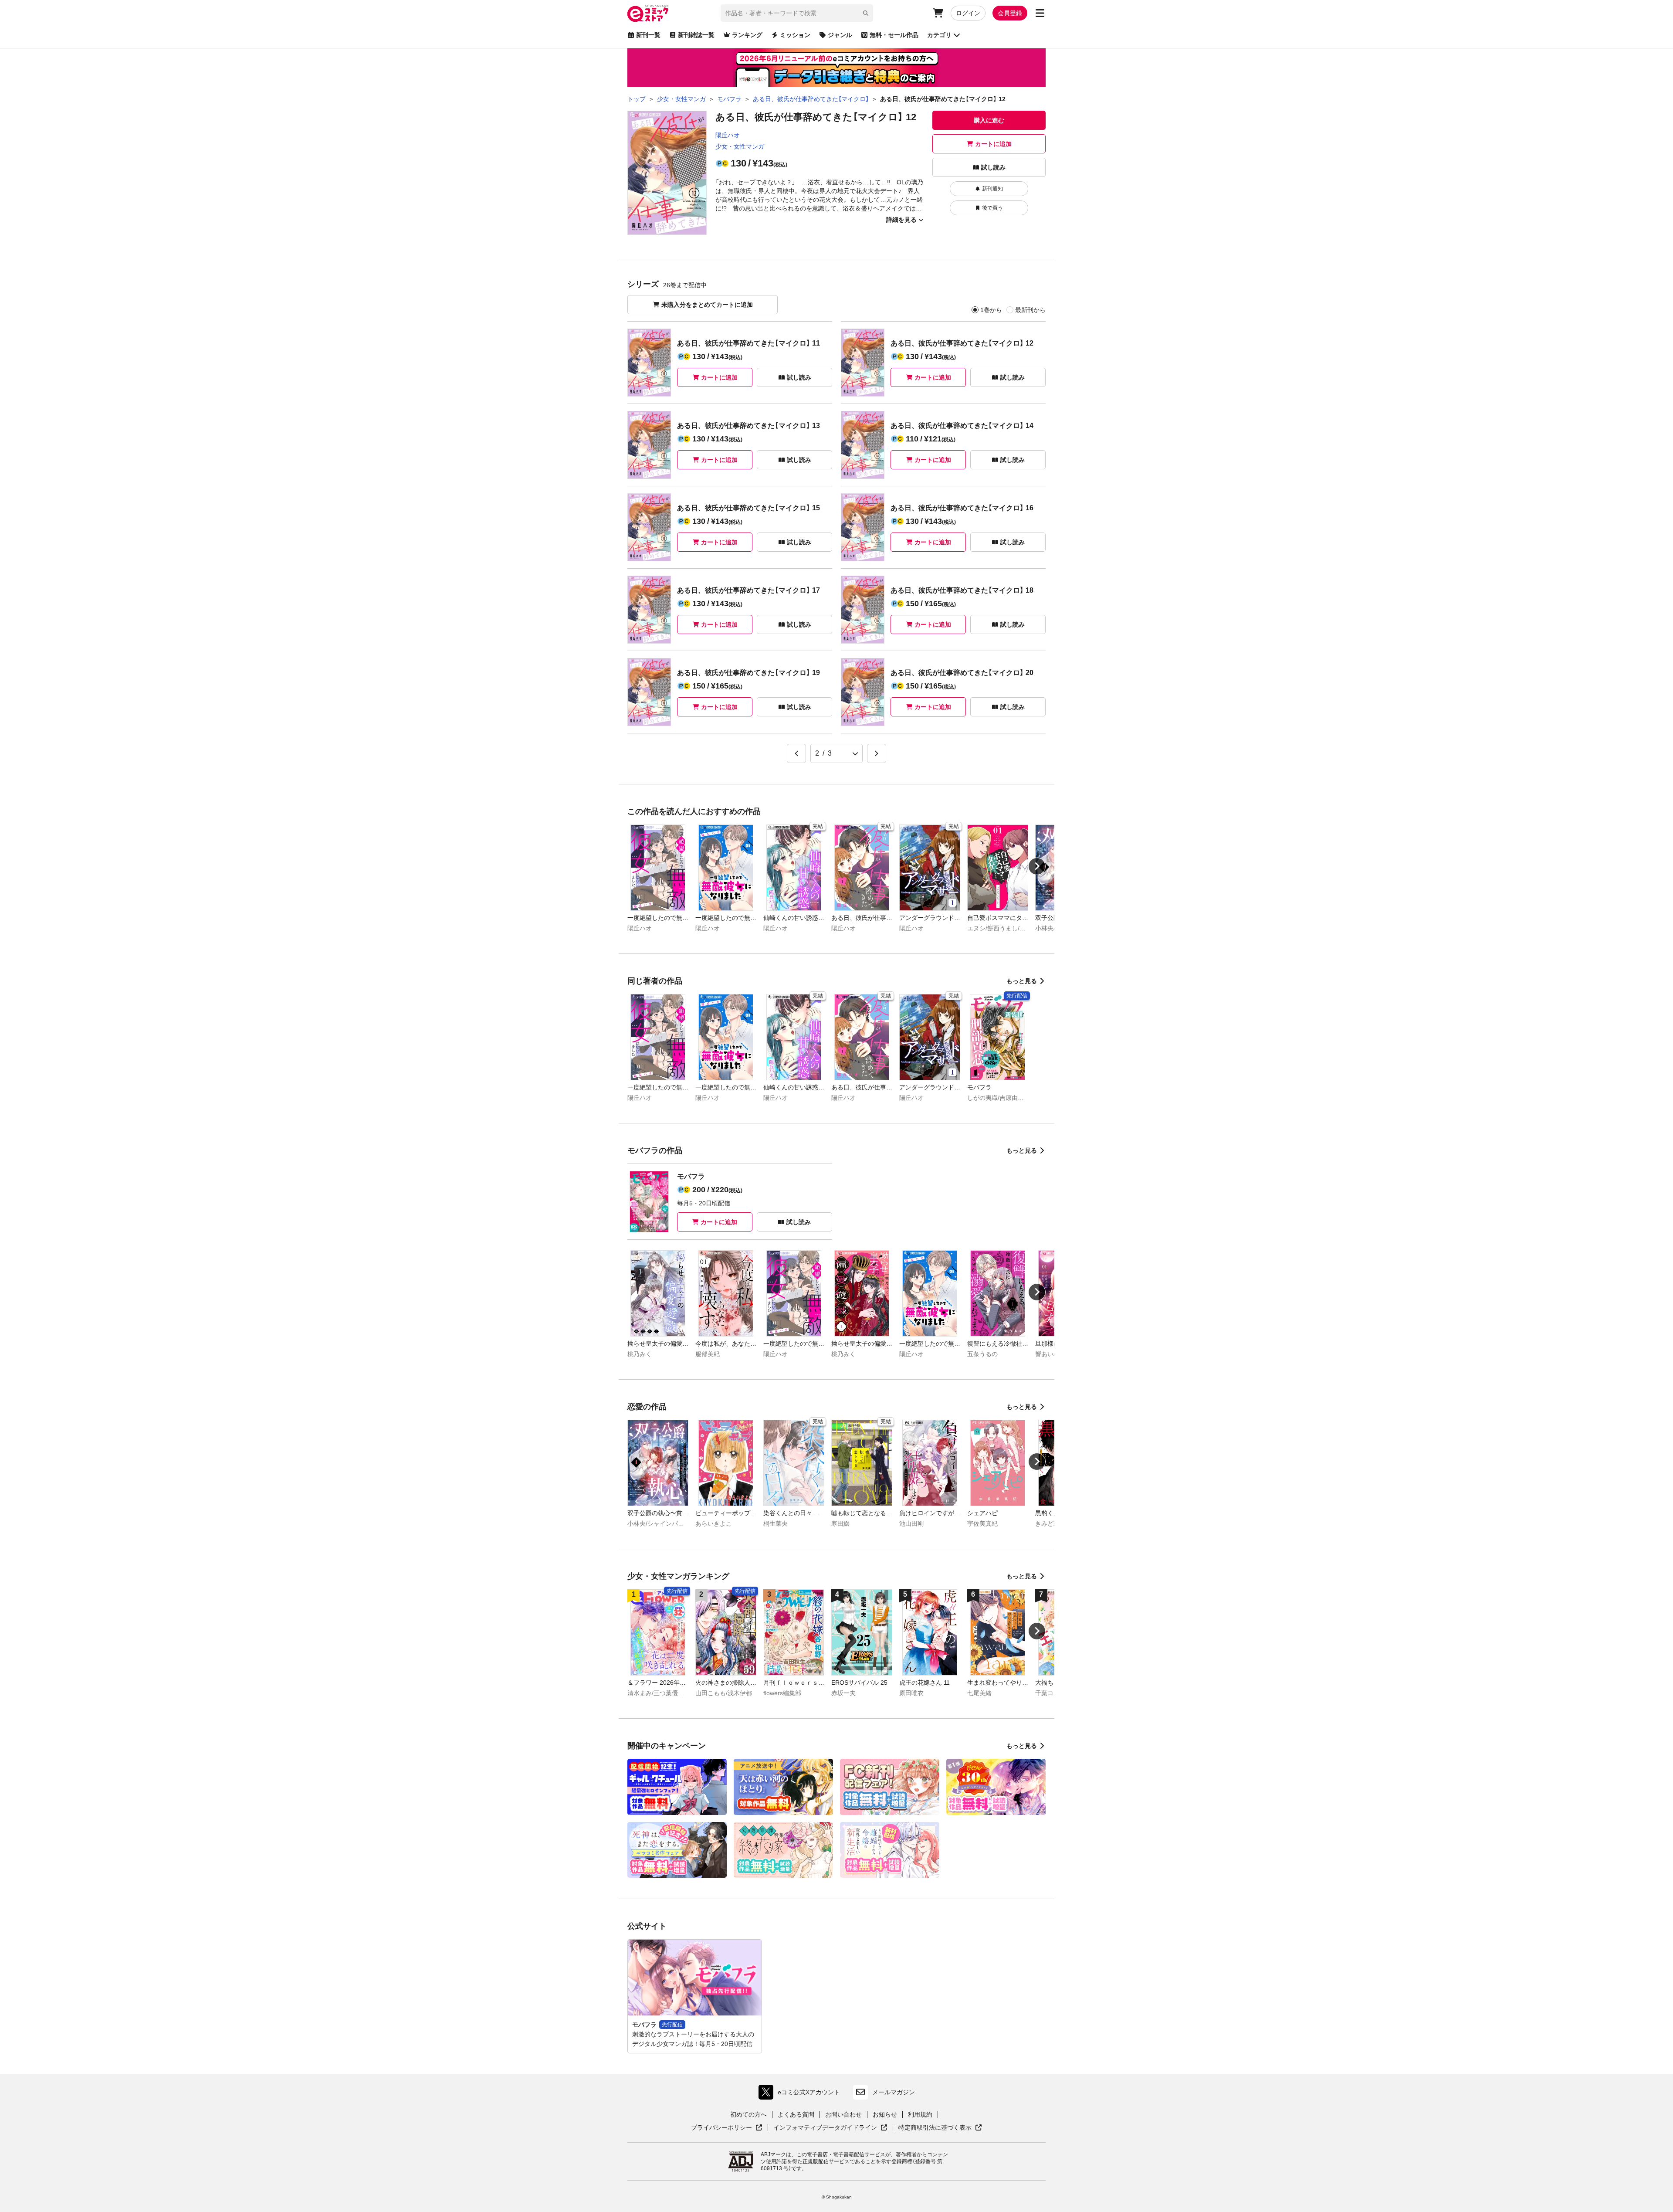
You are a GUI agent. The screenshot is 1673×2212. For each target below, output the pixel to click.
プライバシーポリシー (727, 2128)
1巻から (991, 310)
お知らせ (885, 2114)
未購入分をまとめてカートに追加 (707, 305)
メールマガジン (894, 2092)
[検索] (866, 13)
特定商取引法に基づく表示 (940, 2128)
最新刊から (1030, 310)
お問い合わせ (843, 2114)
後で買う (992, 208)
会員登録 (1010, 13)
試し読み (993, 167)
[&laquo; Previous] (796, 753)
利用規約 (920, 2114)
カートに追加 (993, 144)
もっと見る (1022, 981)
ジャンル (840, 35)
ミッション (795, 35)
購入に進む (989, 120)
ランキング (747, 35)
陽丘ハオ (728, 135)
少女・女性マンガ (740, 146)
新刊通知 (992, 189)
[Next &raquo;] (877, 753)
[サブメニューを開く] (1040, 13)
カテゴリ (939, 35)
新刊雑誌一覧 (696, 35)
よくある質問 (796, 2114)
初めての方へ (748, 2114)
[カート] (938, 13)
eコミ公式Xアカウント (801, 2094)
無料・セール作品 (894, 35)
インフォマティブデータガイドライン (825, 2128)
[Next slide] (1037, 866)
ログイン (968, 13)
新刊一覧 (648, 35)
